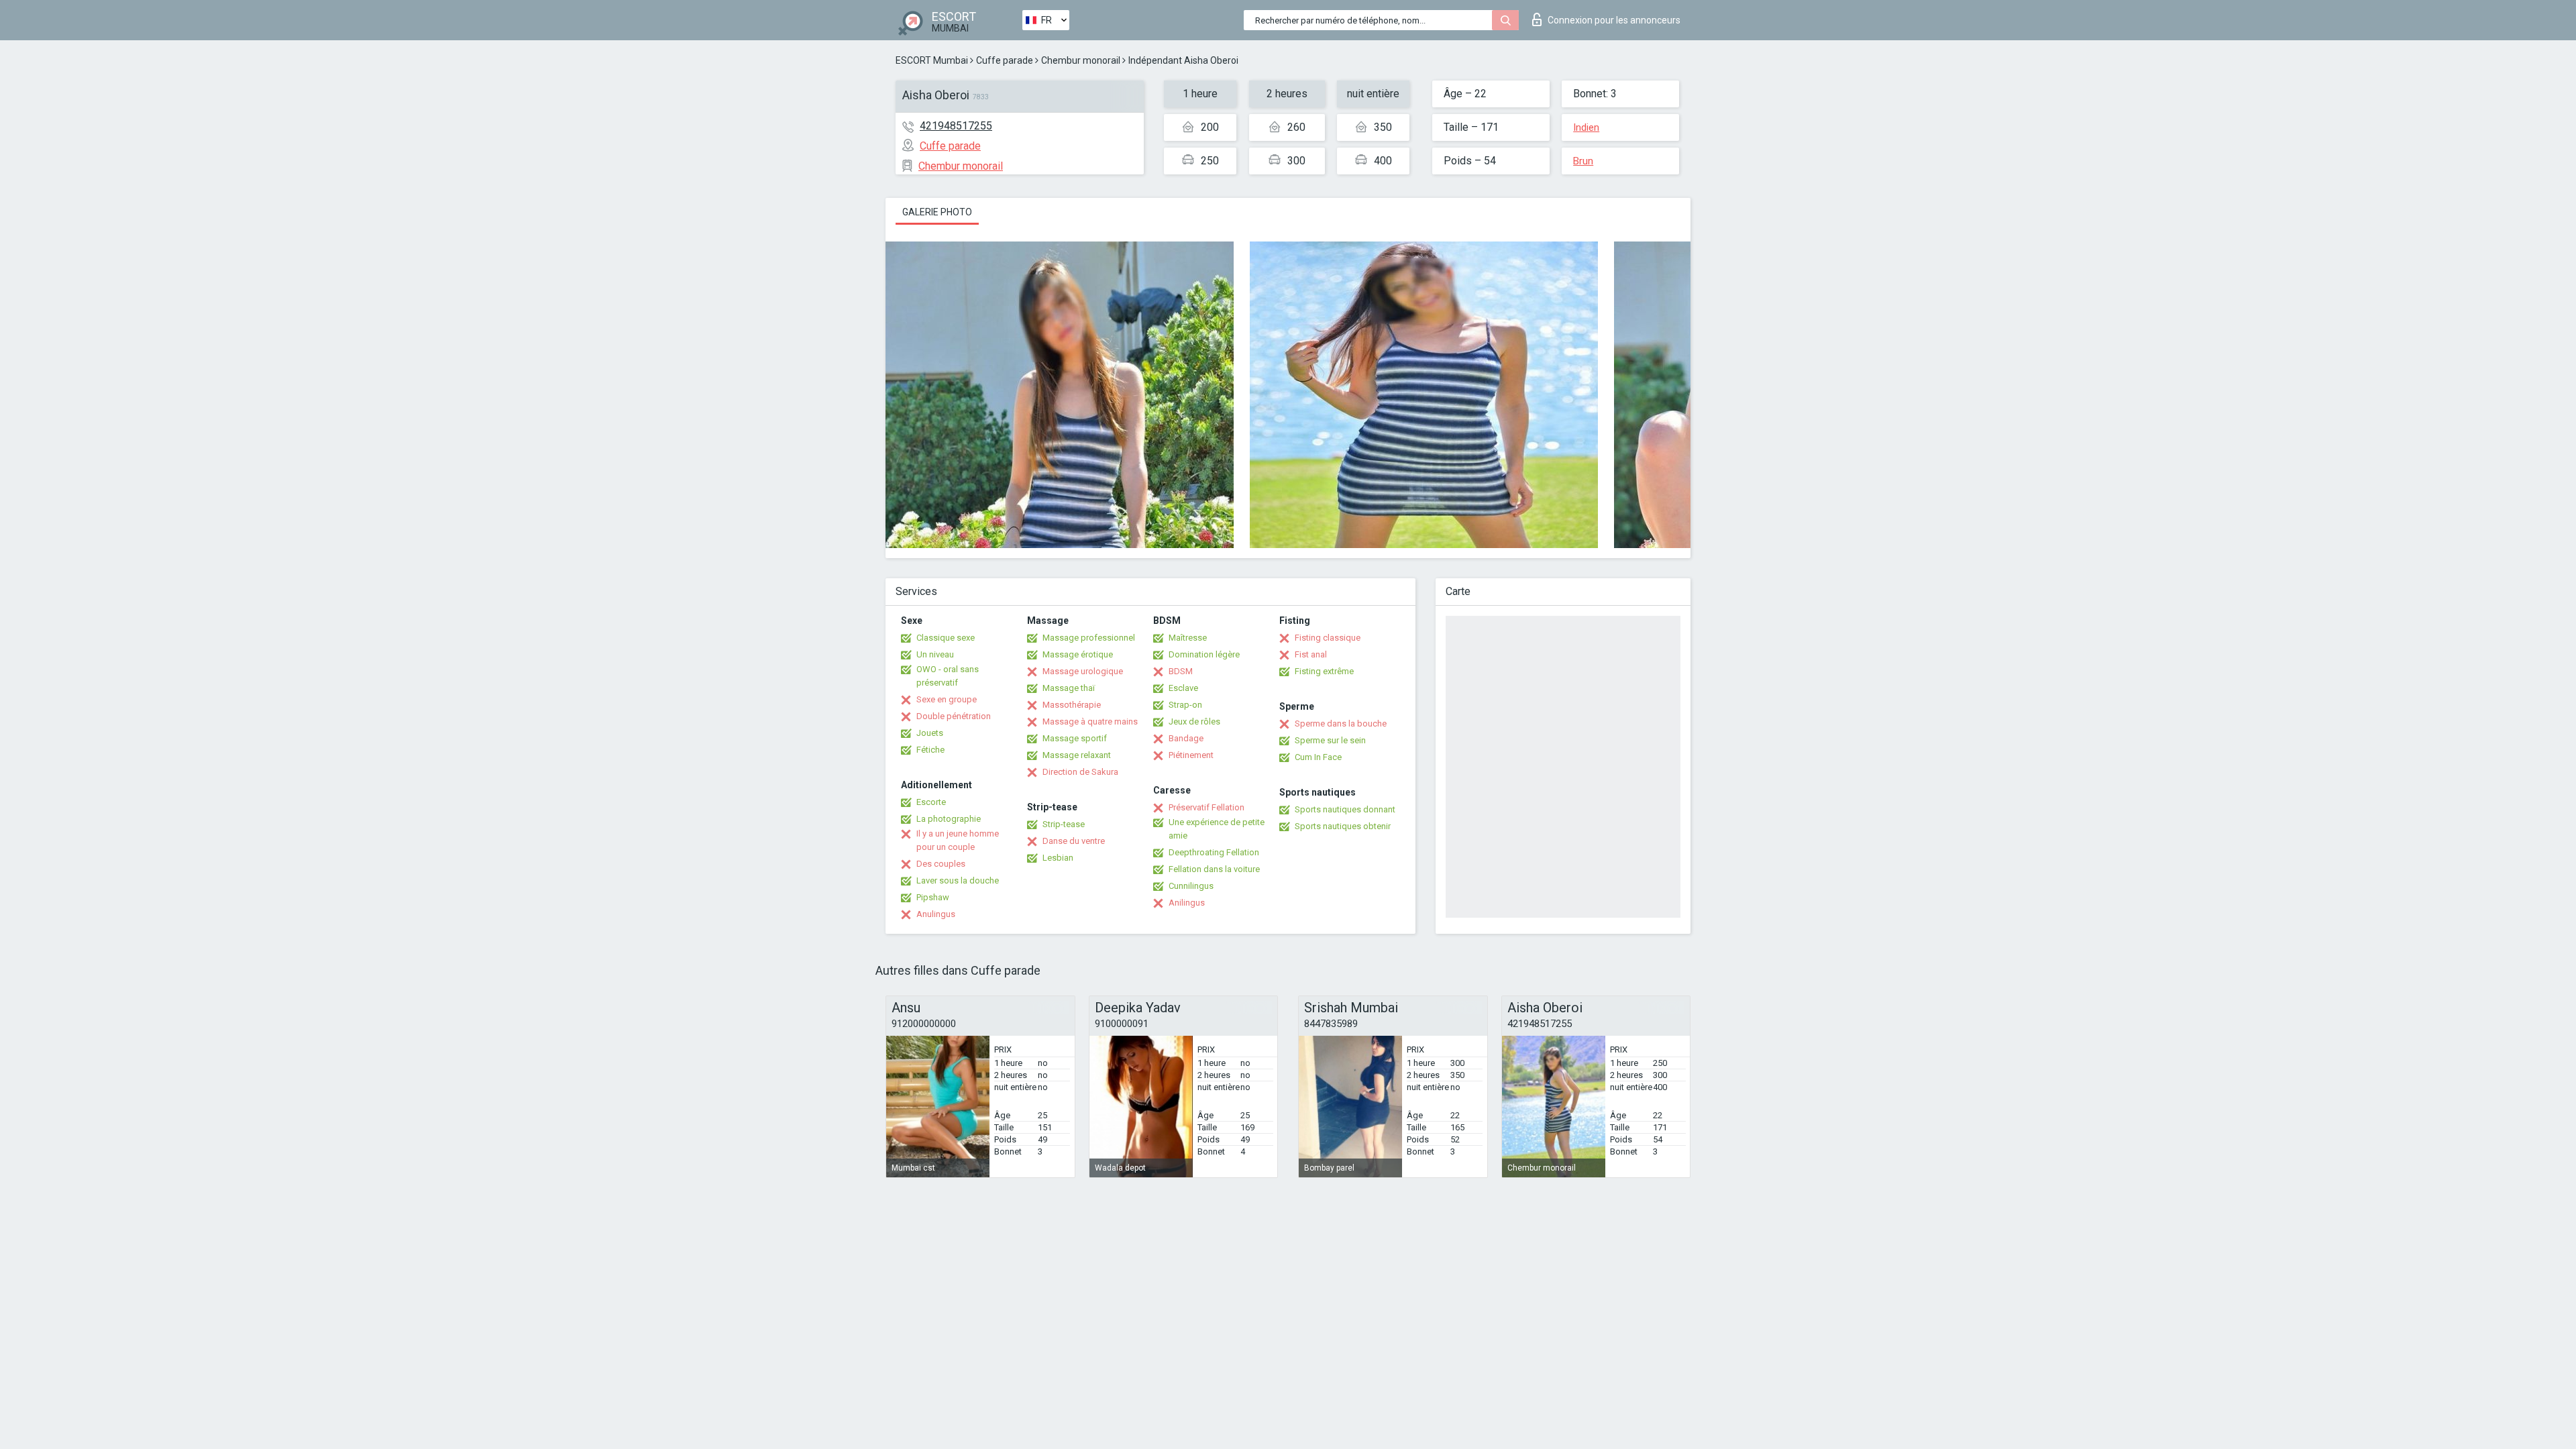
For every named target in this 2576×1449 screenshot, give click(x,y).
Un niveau (935, 654)
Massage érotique (1078, 654)
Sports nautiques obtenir (1343, 826)
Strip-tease (1064, 824)
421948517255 (956, 126)
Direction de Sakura (1080, 772)
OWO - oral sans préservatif (948, 676)
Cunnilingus (1191, 886)
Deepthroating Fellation (1214, 852)
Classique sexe (946, 638)
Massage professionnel (1089, 638)
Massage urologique (1083, 671)
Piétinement (1191, 755)
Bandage (1186, 738)
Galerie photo (937, 212)
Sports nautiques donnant (1345, 809)
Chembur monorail (1081, 60)
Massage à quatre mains (1090, 721)
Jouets (930, 733)
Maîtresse (1188, 638)
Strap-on (1185, 705)
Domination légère (1204, 654)
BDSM (1181, 671)
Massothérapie (1072, 705)
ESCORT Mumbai (932, 60)
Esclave (1183, 688)
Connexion (1614, 20)
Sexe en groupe (947, 699)
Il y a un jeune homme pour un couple (958, 840)
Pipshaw (933, 897)
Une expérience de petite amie (1217, 829)
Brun (1583, 161)
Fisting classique (1328, 638)
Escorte (931, 802)
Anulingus (936, 914)
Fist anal (1311, 654)
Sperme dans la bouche (1341, 723)
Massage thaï (1069, 688)
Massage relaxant (1077, 755)
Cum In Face (1318, 757)
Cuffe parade (1005, 60)
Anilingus (1187, 903)
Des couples (941, 864)
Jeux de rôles (1194, 721)
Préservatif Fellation (1206, 807)
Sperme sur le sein (1330, 740)
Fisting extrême (1324, 671)
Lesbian (1058, 858)
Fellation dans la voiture (1214, 869)
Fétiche (930, 750)
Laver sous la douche (958, 880)
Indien (1586, 127)
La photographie (949, 819)
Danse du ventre (1074, 841)
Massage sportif (1075, 738)
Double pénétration (954, 716)
